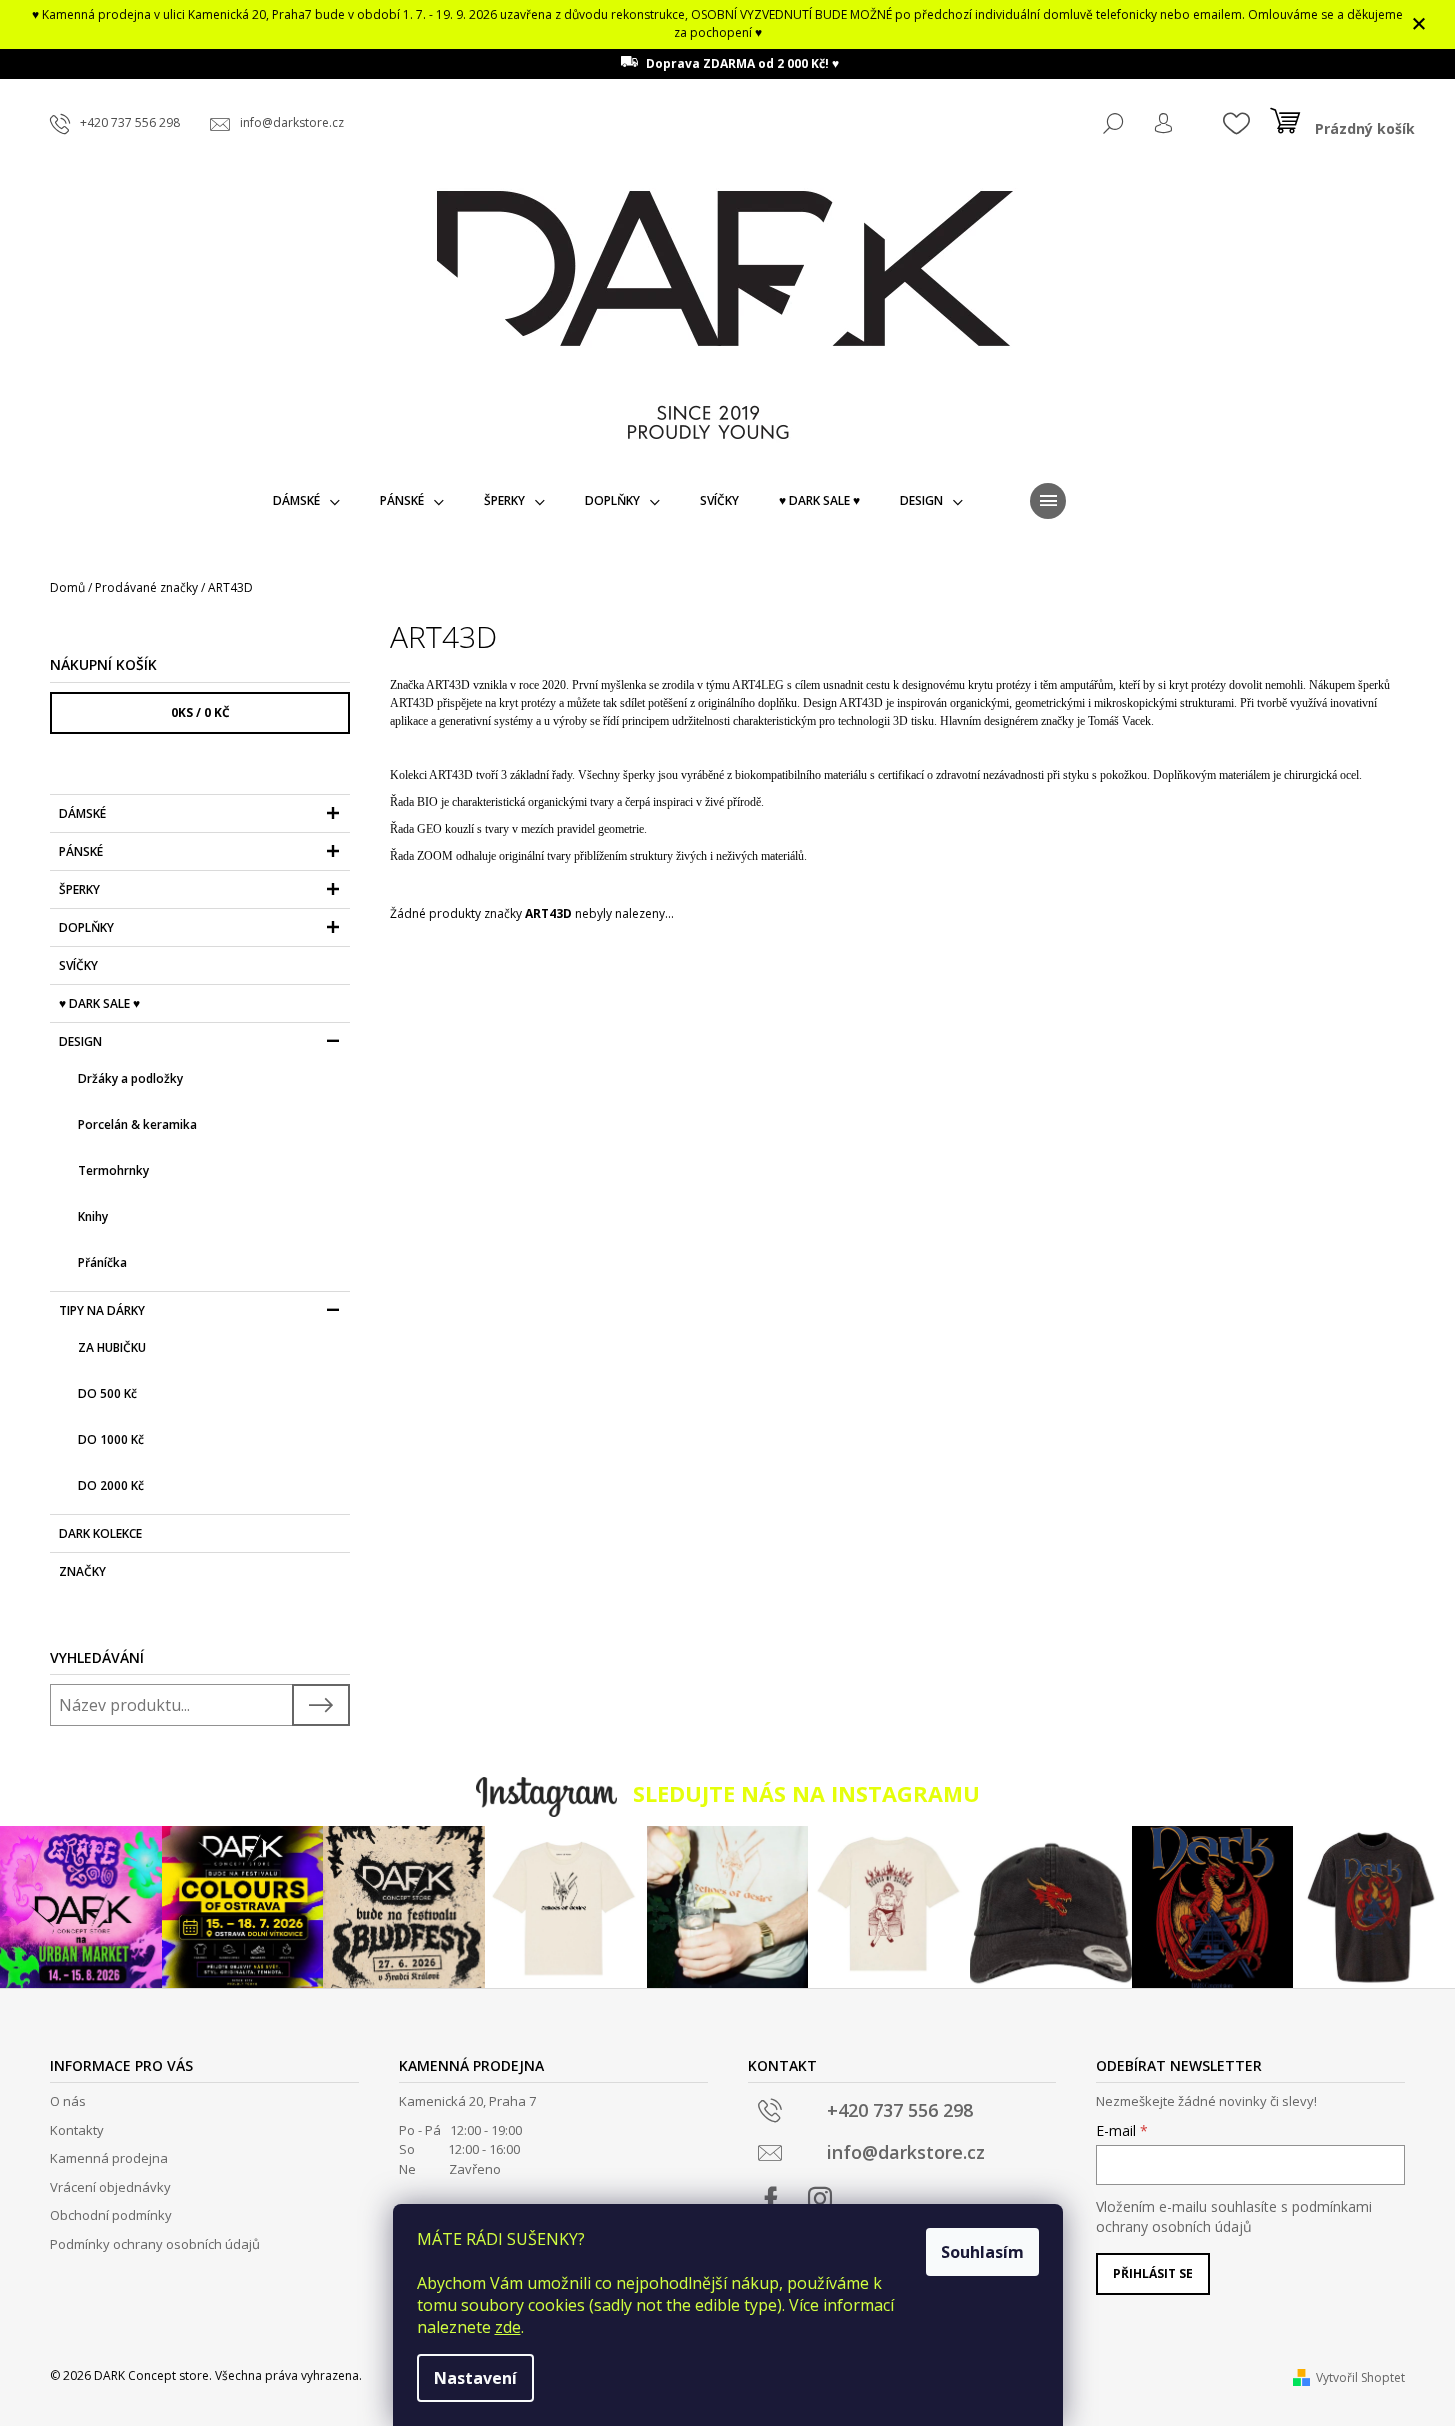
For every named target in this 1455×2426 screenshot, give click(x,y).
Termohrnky (113, 1170)
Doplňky (86, 927)
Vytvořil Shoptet (1360, 2377)
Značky (82, 1571)
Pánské (81, 851)
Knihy (93, 1216)
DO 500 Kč (107, 1393)
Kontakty (77, 2130)
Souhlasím (982, 2252)
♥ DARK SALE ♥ (99, 1003)
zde (508, 2327)
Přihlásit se (1153, 2273)
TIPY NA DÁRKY (102, 1310)
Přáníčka (102, 1262)
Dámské (82, 813)
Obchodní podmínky (111, 2215)
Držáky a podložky (130, 1078)
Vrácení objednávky (110, 2187)
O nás (68, 2101)
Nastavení (475, 2378)
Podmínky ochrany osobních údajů (155, 2244)
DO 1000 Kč (111, 1439)
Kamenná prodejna (109, 2158)
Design (80, 1041)
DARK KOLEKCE (100, 1533)
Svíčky (78, 965)
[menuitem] (306, 501)
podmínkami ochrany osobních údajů (1234, 2216)
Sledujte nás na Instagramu (806, 1793)
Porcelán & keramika (137, 1124)
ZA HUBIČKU (112, 1347)
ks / (200, 712)
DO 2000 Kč (111, 1485)
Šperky (79, 889)
